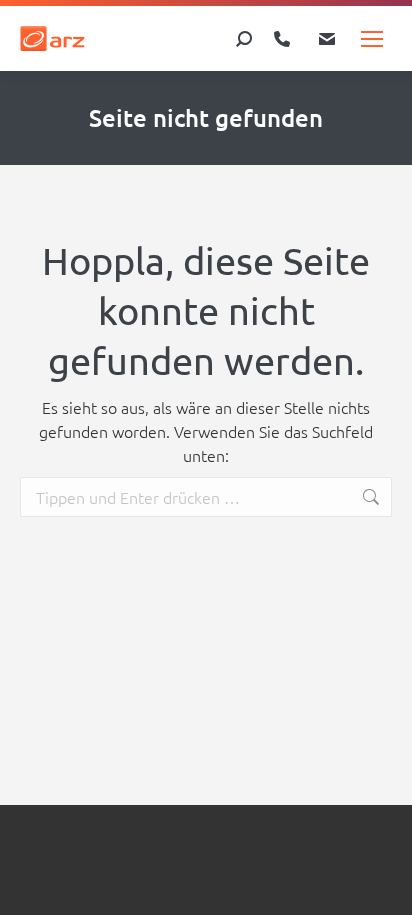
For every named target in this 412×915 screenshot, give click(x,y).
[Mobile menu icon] (372, 39)
